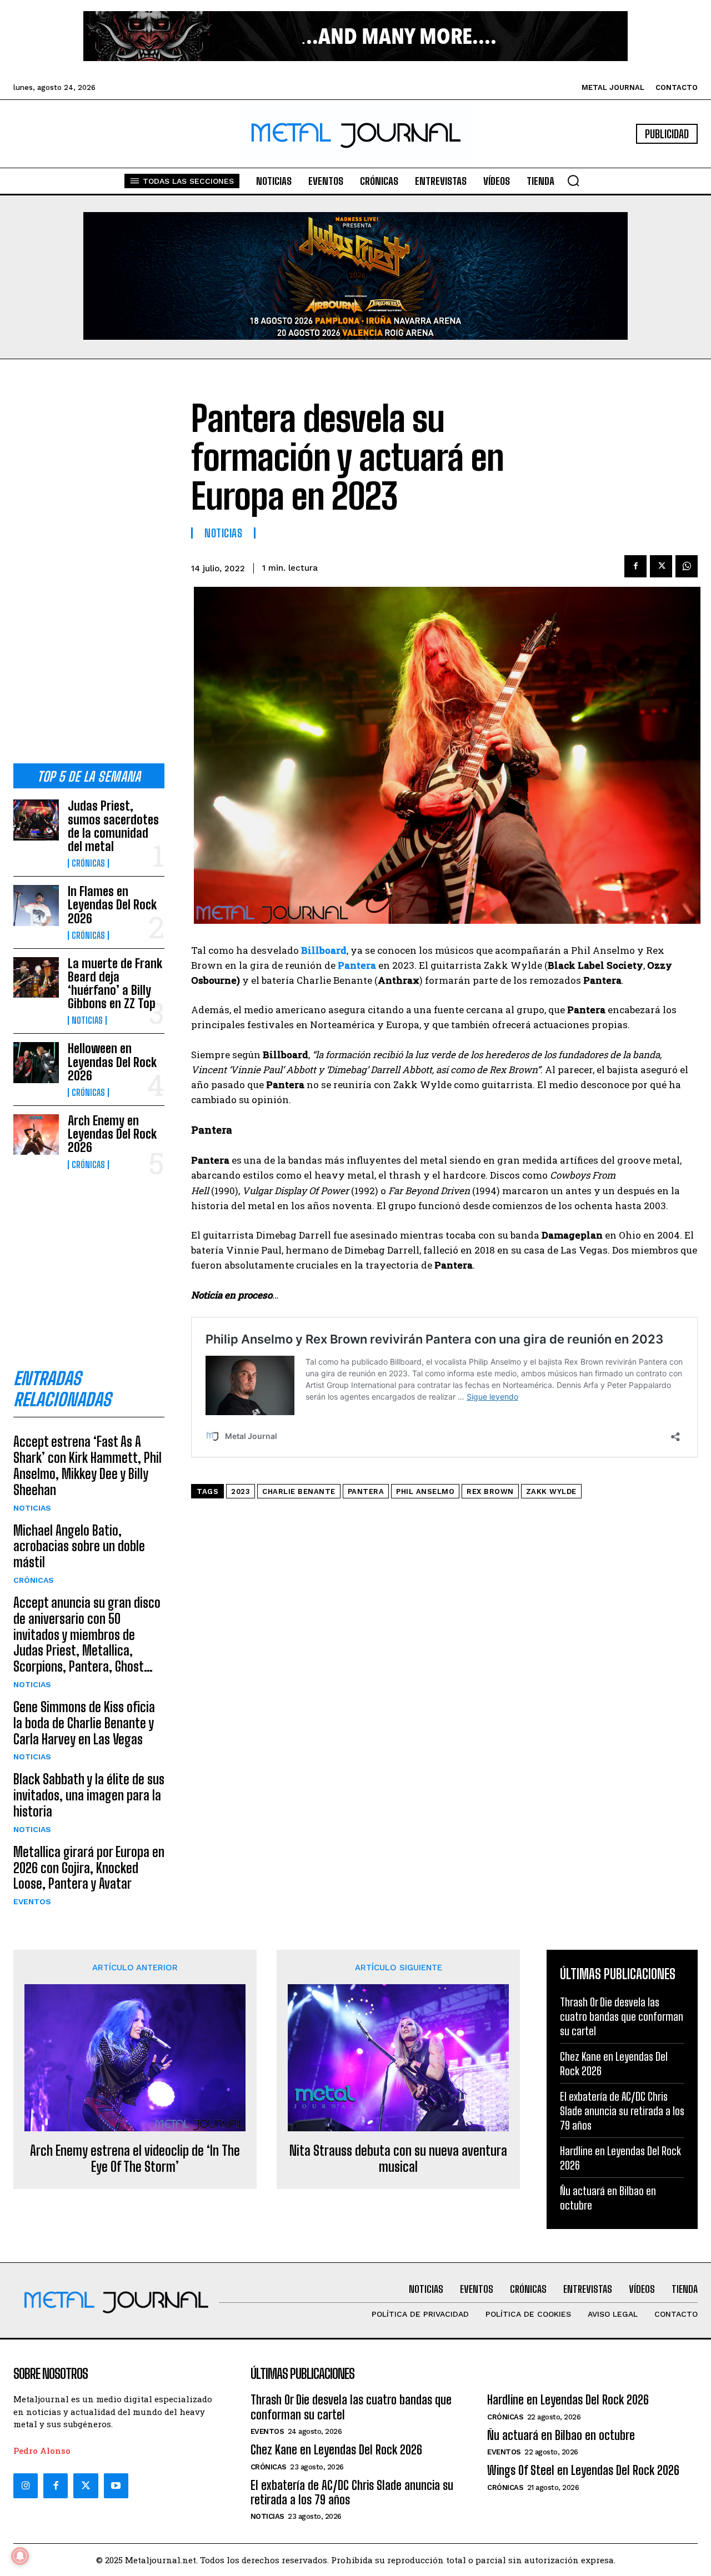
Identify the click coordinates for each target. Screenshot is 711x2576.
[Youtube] (116, 2486)
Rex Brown (490, 1491)
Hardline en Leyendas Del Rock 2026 (568, 2400)
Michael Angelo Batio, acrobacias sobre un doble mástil (79, 1546)
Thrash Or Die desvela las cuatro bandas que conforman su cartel (622, 2016)
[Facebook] (635, 566)
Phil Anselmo (425, 1491)
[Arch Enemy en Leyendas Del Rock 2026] (36, 1134)
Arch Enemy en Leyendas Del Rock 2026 (112, 1134)
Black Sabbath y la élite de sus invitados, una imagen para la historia (89, 1795)
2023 (241, 1491)
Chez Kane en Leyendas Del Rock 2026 (336, 2450)
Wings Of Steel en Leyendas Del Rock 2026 (583, 2470)
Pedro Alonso (42, 2451)
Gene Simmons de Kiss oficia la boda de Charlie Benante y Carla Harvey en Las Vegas (84, 1723)
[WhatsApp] (687, 566)
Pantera (366, 1491)
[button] (573, 180)
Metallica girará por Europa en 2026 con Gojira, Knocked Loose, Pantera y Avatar (89, 1868)
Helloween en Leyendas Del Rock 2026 (112, 1062)
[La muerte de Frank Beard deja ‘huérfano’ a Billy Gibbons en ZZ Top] (36, 977)
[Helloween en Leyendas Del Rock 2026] (36, 1062)
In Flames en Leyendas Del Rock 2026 (112, 905)
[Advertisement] (89, 570)
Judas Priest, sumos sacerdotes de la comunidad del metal (113, 826)
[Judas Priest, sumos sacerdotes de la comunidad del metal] (36, 820)
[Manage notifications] (20, 2556)
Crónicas (88, 863)
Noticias (87, 1020)
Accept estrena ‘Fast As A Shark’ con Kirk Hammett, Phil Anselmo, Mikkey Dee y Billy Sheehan (87, 1465)
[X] (661, 566)
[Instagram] (26, 2486)
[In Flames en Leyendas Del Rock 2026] (36, 905)
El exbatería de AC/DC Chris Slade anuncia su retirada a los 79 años (622, 2111)
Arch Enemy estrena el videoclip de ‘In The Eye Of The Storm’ (135, 2159)
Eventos (32, 1901)
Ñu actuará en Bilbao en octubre (561, 2435)
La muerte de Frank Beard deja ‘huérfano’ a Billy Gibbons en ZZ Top (115, 984)
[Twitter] (86, 2486)
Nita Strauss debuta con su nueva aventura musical (398, 2159)
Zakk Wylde (551, 1491)
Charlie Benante (299, 1491)
